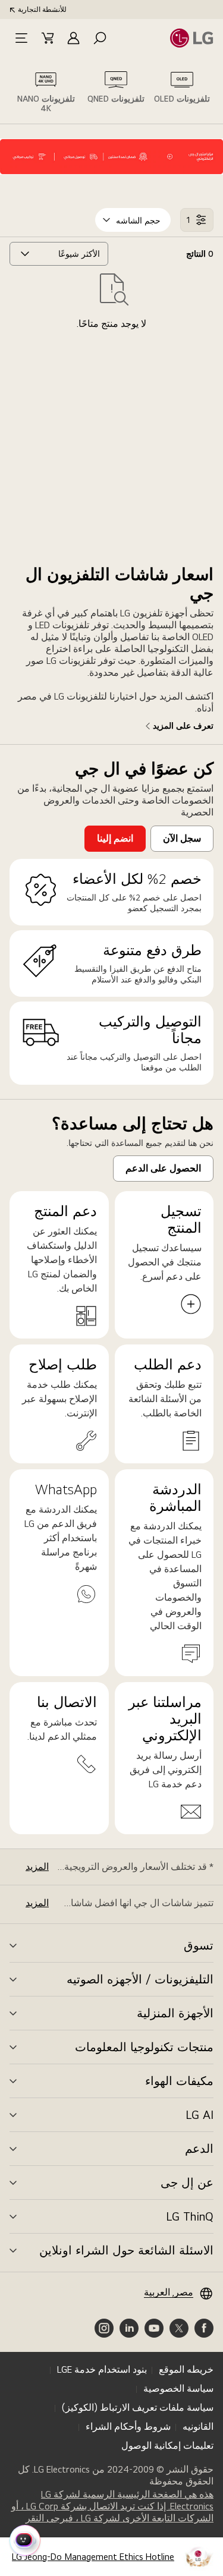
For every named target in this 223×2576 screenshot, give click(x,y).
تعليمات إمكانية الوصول (167, 2446)
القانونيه (198, 2427)
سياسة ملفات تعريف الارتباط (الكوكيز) (138, 2407)
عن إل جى (187, 2183)
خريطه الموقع (186, 2369)
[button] (100, 38)
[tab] (182, 90)
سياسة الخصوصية (178, 2388)
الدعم (199, 2149)
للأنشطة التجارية (42, 10)
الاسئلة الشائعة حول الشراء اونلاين (126, 2250)
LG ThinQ (190, 2216)
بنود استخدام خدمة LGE (102, 2369)
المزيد (37, 1867)
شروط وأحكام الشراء (128, 2427)
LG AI (200, 2115)
